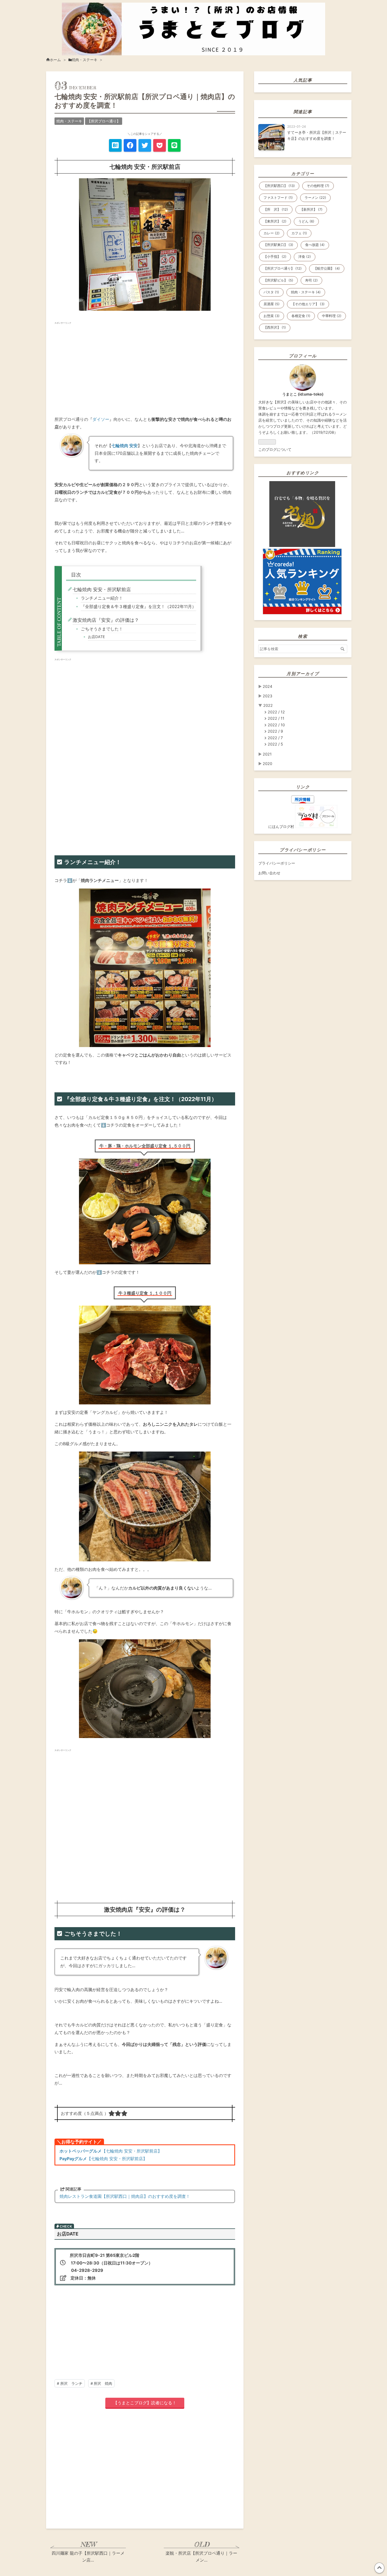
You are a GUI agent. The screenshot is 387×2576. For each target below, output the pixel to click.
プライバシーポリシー (277, 863)
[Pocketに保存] (160, 145)
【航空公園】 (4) (327, 268)
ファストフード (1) (278, 198)
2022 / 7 (275, 738)
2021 (267, 754)
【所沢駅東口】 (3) (278, 245)
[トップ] (53, 60)
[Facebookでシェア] (130, 145)
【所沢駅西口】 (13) (279, 186)
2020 (267, 764)
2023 (267, 696)
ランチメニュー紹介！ (102, 598)
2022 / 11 (276, 718)
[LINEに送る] (174, 145)
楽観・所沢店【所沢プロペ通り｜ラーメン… (201, 2557)
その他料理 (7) (318, 186)
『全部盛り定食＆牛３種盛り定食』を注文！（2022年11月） (138, 607)
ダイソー (101, 419)
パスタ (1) (271, 292)
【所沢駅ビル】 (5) (278, 280)
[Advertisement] (145, 367)
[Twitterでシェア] (145, 145)
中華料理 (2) (332, 316)
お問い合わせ (269, 873)
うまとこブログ (194, 11)
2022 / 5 (275, 744)
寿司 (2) (311, 280)
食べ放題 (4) (315, 245)
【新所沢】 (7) (311, 209)
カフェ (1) (299, 233)
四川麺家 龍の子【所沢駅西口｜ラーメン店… (88, 2557)
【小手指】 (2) (275, 257)
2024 (267, 686)
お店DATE (96, 637)
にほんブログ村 (281, 826)
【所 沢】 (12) (276, 209)
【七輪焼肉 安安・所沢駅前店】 (111, 2151)
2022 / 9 (275, 731)
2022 (268, 705)
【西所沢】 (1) (275, 327)
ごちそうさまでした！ (102, 629)
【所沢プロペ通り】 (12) (283, 268)
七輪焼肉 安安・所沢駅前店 (102, 589)
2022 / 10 (276, 725)
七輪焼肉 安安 (125, 446)
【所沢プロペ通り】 (104, 121)
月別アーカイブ (303, 674)
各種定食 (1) (301, 316)
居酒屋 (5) (272, 304)
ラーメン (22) (315, 198)
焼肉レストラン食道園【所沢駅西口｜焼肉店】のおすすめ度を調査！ (125, 2196)
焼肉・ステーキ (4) (306, 292)
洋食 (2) (305, 257)
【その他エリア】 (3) (308, 304)
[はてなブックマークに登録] (115, 145)
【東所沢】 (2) (275, 221)
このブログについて (275, 449)
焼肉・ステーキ (69, 121)
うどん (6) (306, 221)
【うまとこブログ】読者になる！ (145, 2403)
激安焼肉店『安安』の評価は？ (106, 620)
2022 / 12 (276, 712)
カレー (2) (272, 233)
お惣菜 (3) (272, 316)
